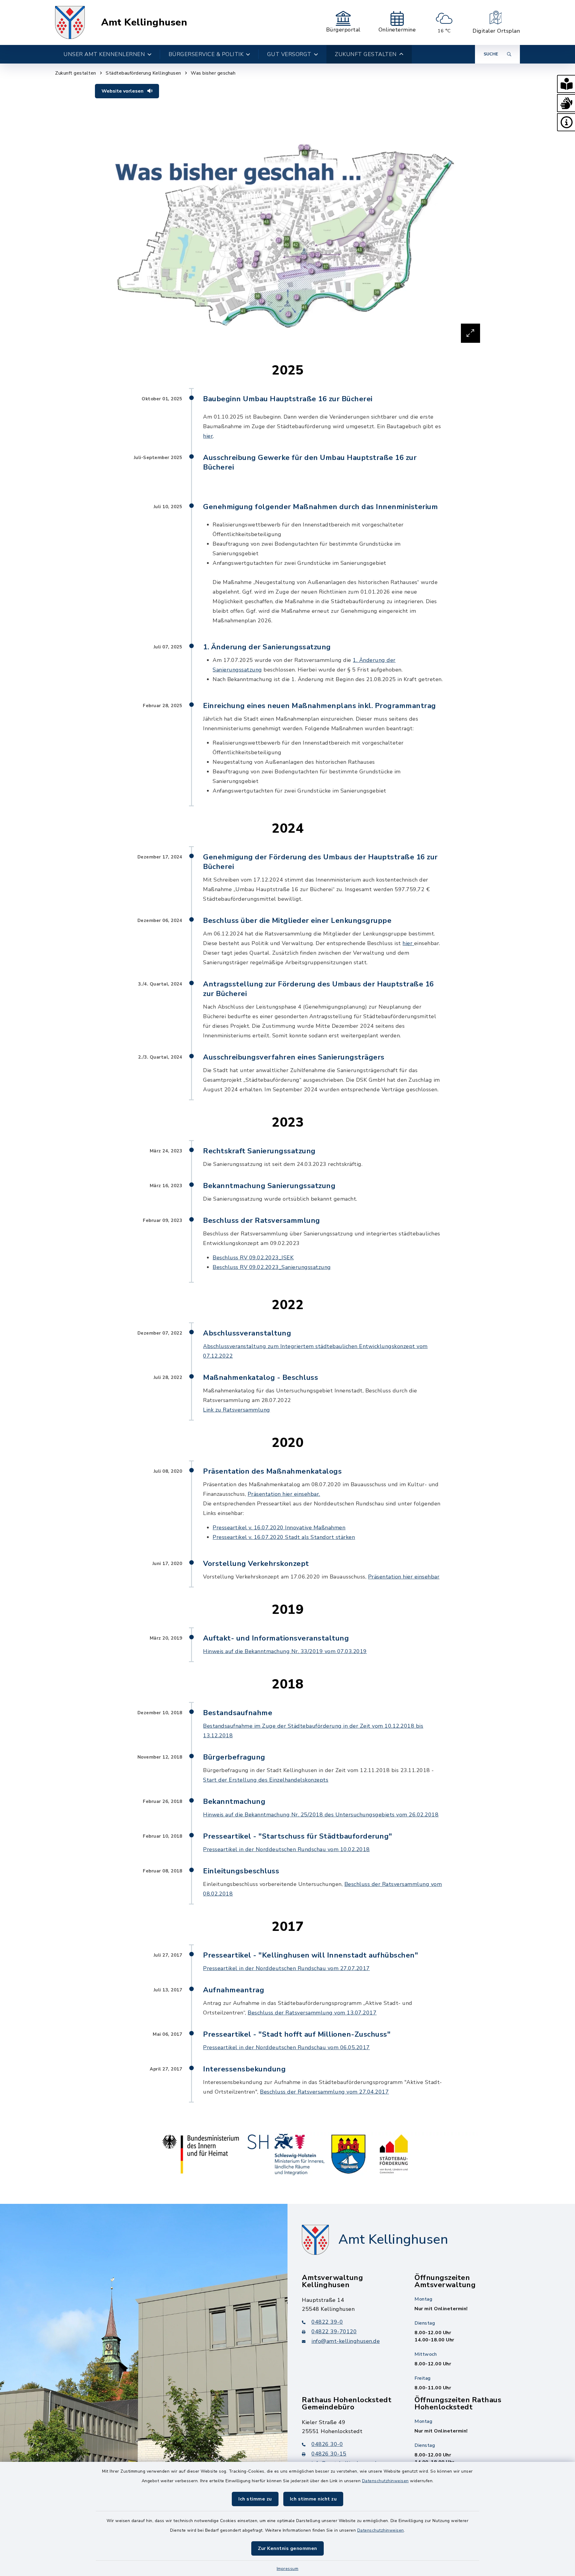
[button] (566, 84)
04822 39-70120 (334, 2331)
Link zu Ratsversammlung (237, 1410)
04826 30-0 (327, 2444)
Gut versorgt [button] (289, 54)
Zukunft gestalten (76, 73)
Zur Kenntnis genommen (287, 2548)
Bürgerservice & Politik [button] (206, 54)
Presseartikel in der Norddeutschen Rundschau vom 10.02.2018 (286, 1849)
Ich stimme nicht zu (313, 2499)
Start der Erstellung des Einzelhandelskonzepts (266, 1780)
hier (208, 436)
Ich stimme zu (255, 2499)
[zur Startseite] (70, 22)
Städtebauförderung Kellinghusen (143, 73)
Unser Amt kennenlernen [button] (104, 54)
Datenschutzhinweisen (385, 2481)
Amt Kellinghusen (144, 22)
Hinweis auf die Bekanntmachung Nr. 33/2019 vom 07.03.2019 (285, 1651)
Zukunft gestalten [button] (366, 54)
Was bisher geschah (213, 73)
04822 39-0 (327, 2322)
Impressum (288, 2569)
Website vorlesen (123, 91)
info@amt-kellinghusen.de (346, 2341)
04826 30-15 (329, 2454)
